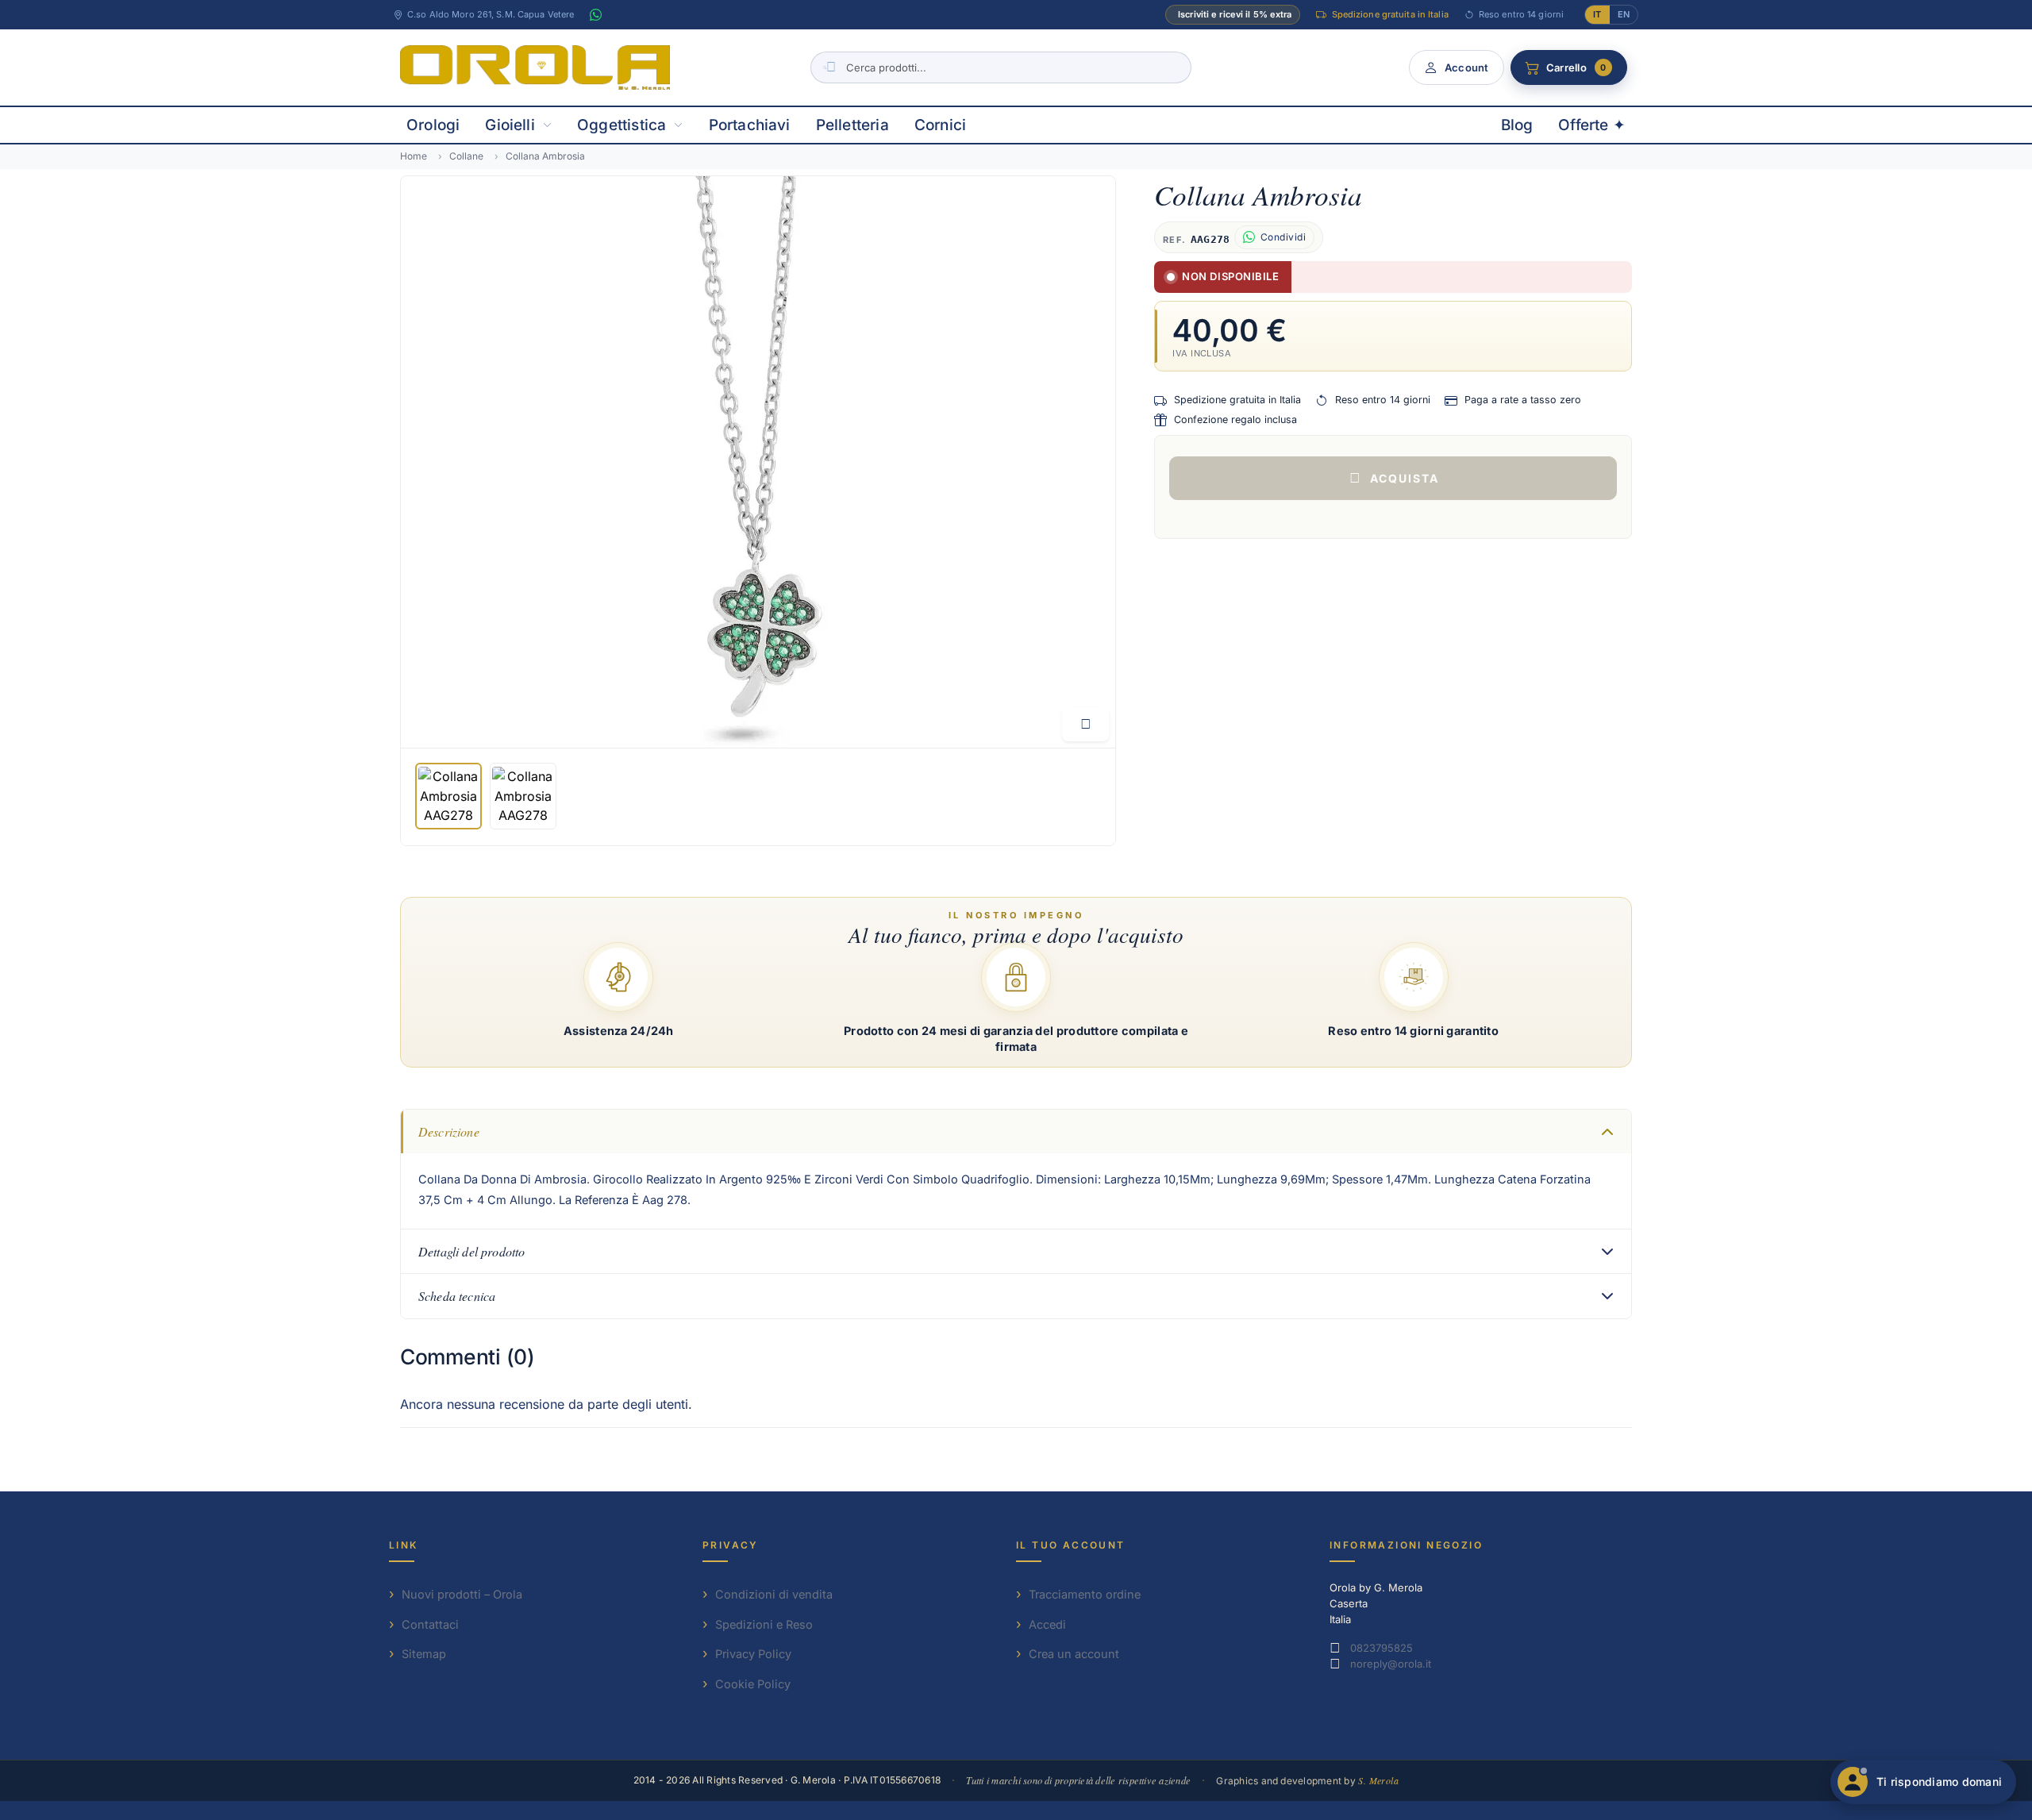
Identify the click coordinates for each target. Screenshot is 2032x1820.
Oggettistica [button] (622, 125)
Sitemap (424, 1654)
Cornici (940, 125)
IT (1597, 14)
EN (1624, 14)
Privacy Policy (753, 1654)
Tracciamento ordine (1085, 1594)
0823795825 (1382, 1648)
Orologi (433, 125)
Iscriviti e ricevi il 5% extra (1235, 14)
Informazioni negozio (1406, 1545)
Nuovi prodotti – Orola (462, 1594)
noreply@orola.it (1391, 1664)
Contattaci (430, 1624)
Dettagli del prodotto (471, 1251)
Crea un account (1074, 1654)
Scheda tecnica (457, 1296)
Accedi (1047, 1624)
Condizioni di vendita (774, 1594)
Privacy (731, 1545)
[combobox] (1001, 67)
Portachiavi (750, 125)
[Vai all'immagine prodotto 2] (523, 796)
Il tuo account (1071, 1545)
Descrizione (449, 1131)
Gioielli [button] (510, 125)
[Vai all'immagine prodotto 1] (448, 796)
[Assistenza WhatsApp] (595, 15)
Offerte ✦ (1592, 125)
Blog (1517, 125)
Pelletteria (852, 125)
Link (404, 1545)
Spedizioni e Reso (764, 1624)
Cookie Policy (753, 1684)
